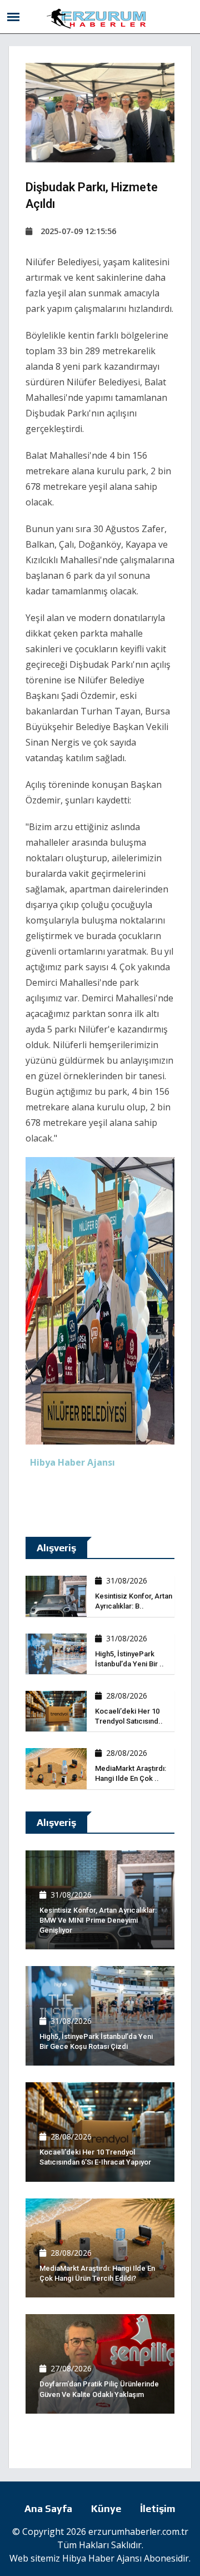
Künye (106, 2508)
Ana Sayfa (48, 2508)
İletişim (158, 2508)
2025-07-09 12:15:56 (78, 231)
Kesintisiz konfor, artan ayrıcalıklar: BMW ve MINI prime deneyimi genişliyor (98, 1920)
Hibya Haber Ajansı (102, 2558)
